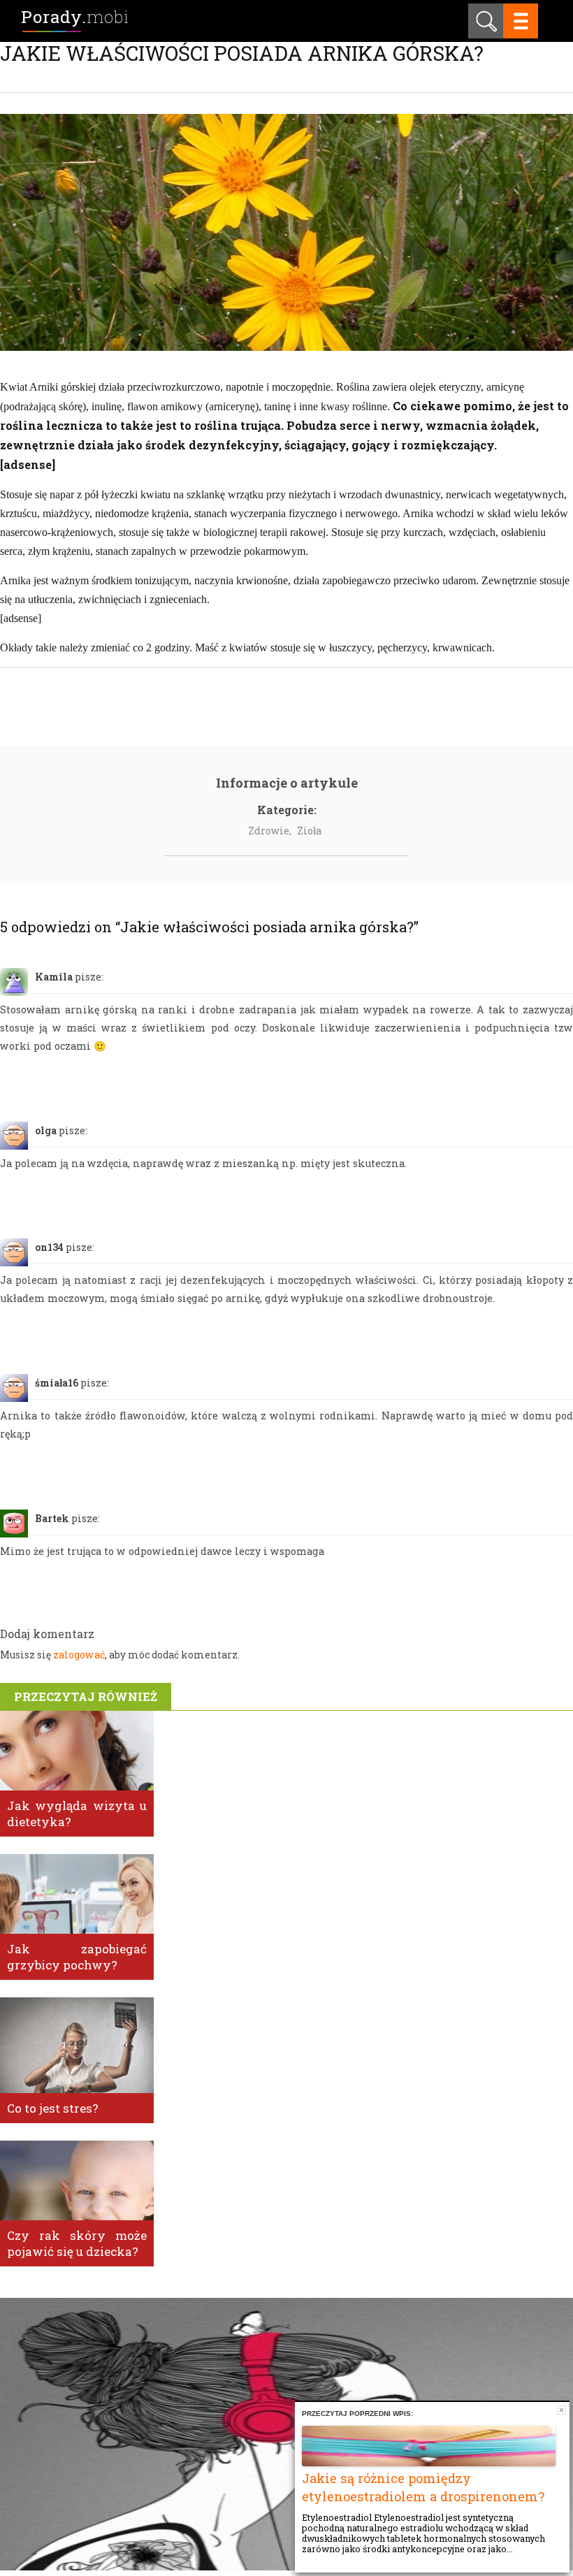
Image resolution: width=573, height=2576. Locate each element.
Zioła (309, 831)
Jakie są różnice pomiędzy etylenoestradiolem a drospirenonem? (423, 2487)
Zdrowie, (270, 831)
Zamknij (561, 2410)
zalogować (79, 1655)
